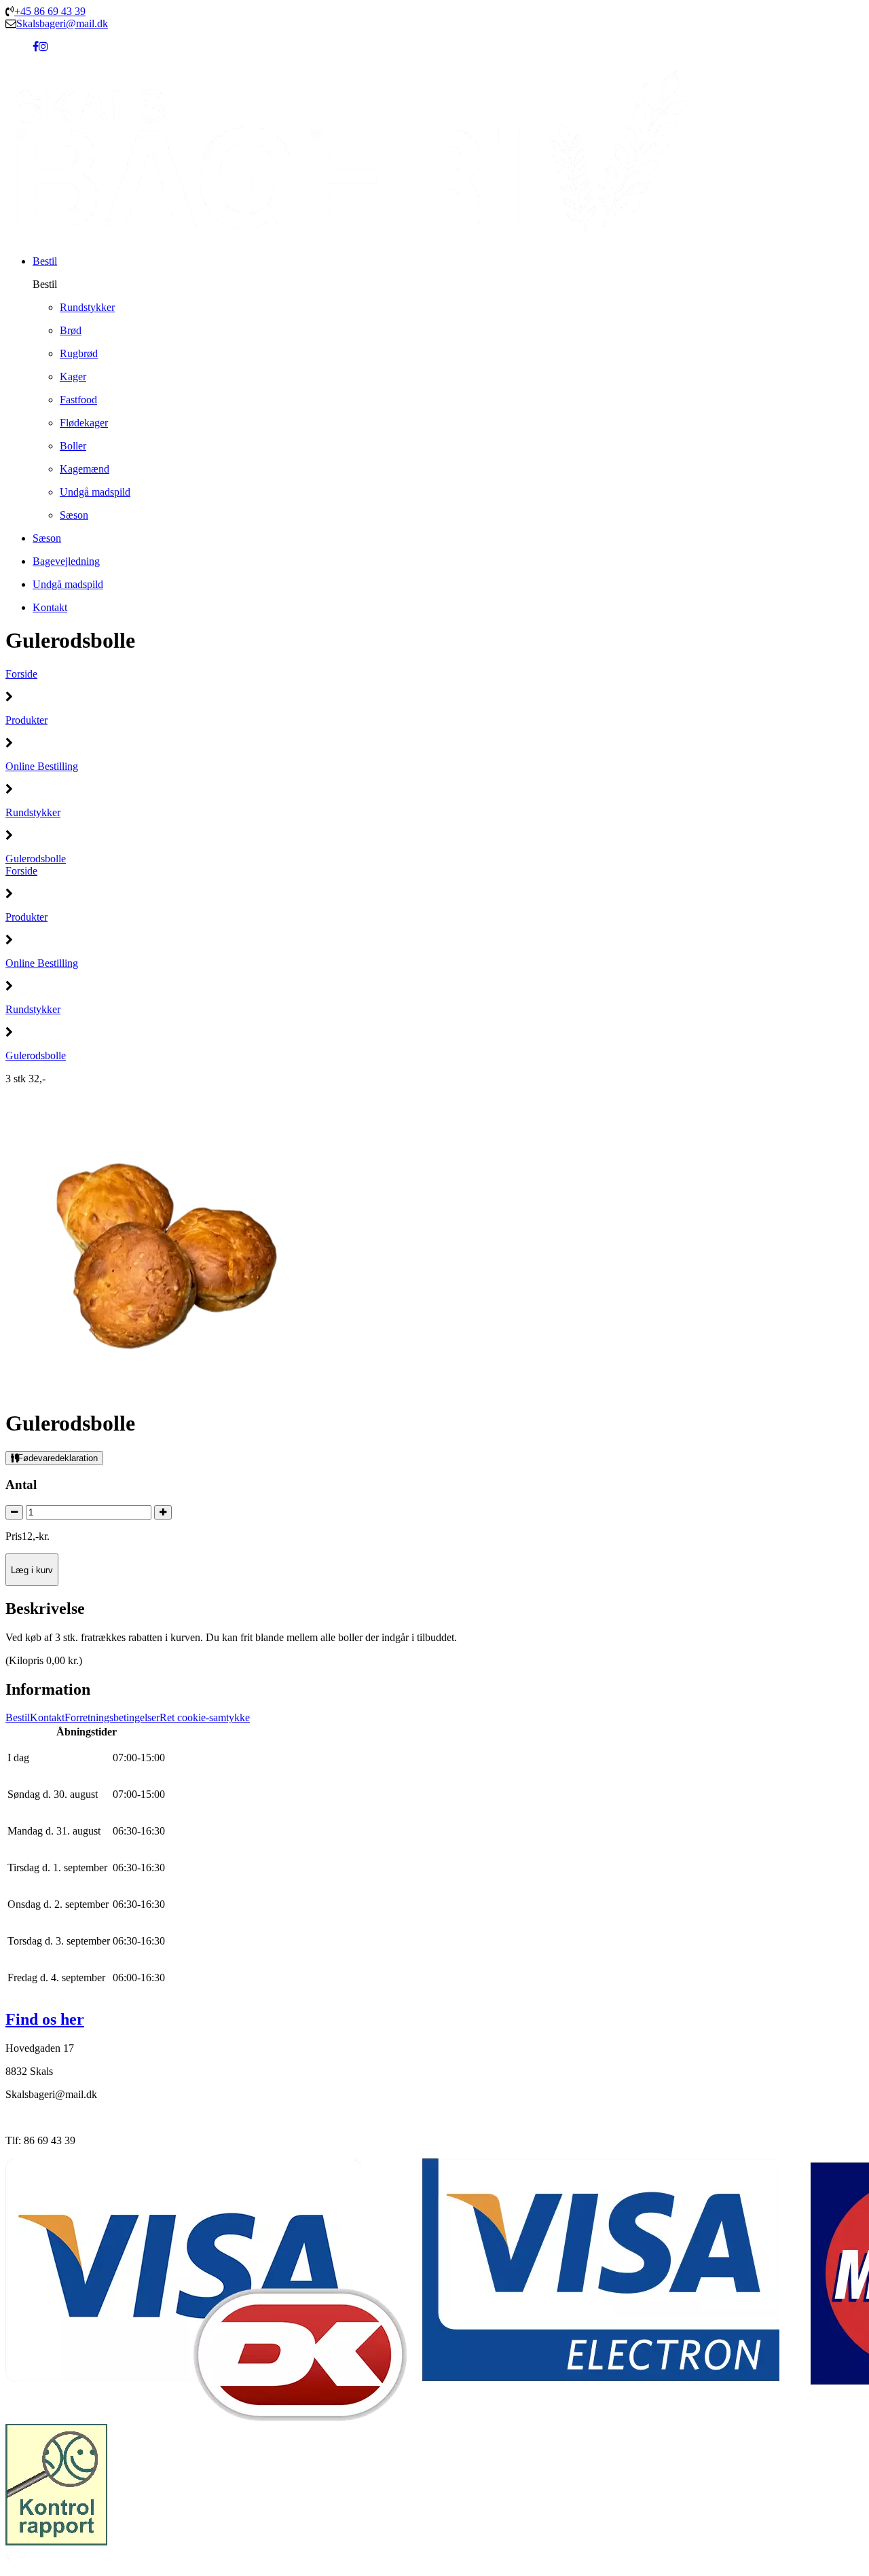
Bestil (18, 1717)
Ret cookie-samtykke (205, 1717)
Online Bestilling (42, 766)
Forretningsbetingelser (112, 1717)
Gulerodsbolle (36, 859)
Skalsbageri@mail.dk (62, 23)
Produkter (26, 720)
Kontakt (47, 1717)
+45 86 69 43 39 (50, 11)
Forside (21, 674)
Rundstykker (33, 812)
